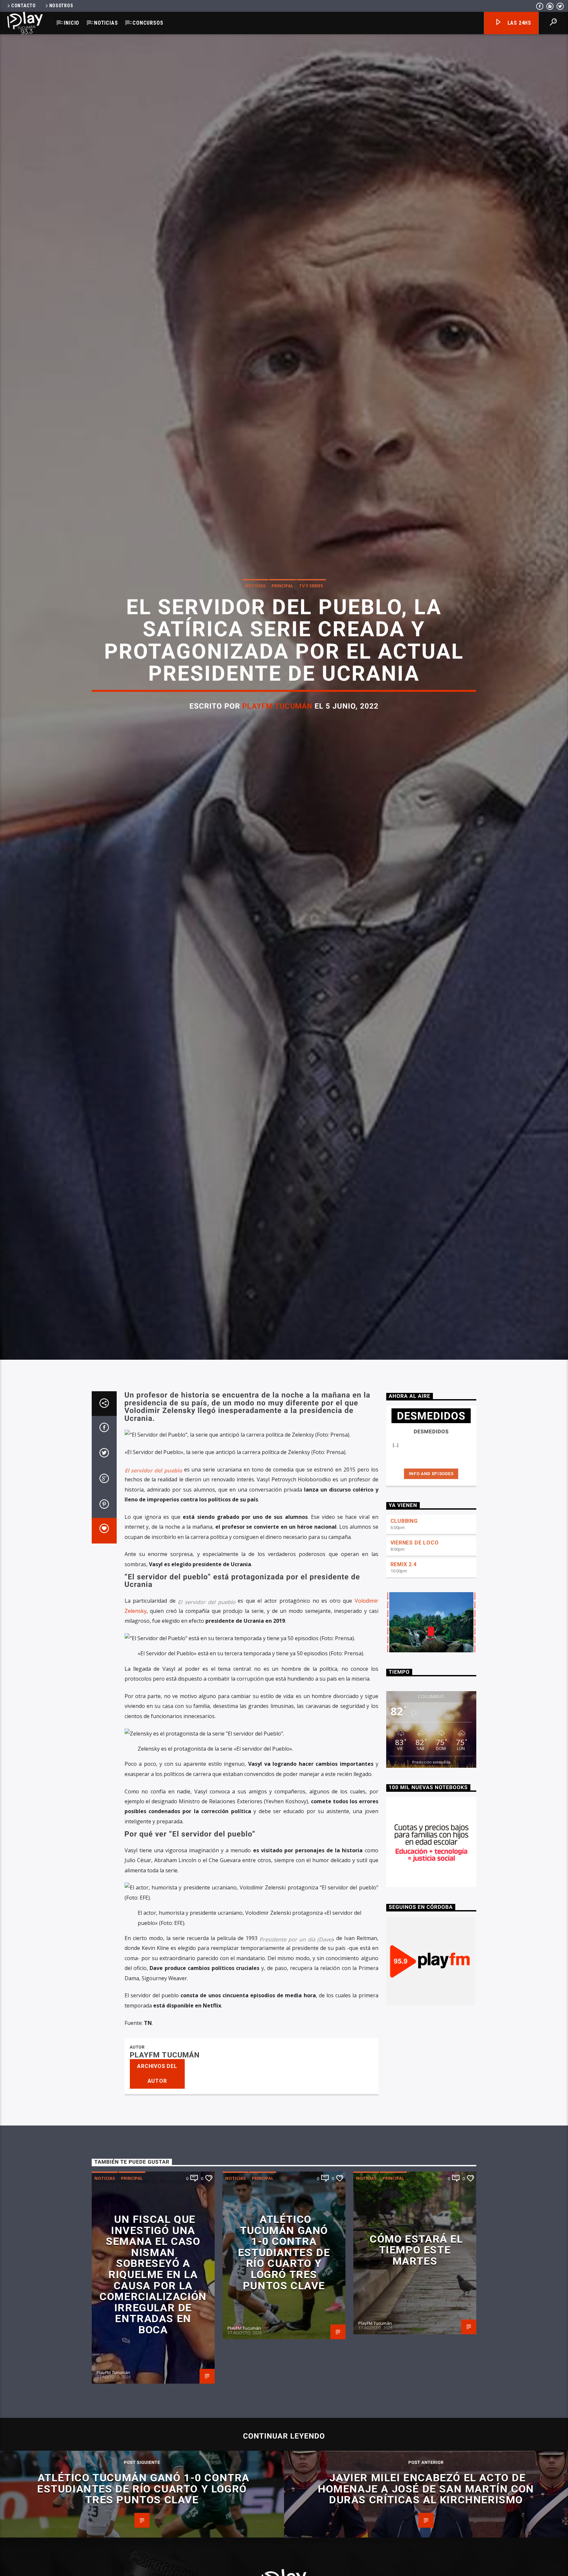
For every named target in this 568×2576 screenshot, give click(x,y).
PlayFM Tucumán (277, 768)
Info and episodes (431, 1607)
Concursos (148, 23)
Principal (282, 647)
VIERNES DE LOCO (415, 1676)
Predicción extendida (431, 1895)
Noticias (106, 23)
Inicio (71, 23)
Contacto (24, 6)
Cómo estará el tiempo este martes (416, 2383)
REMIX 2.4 (404, 1698)
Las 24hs (519, 23)
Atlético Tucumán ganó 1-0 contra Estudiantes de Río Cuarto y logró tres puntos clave (284, 2386)
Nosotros (61, 6)
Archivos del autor (157, 2207)
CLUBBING (404, 1654)
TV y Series (311, 647)
